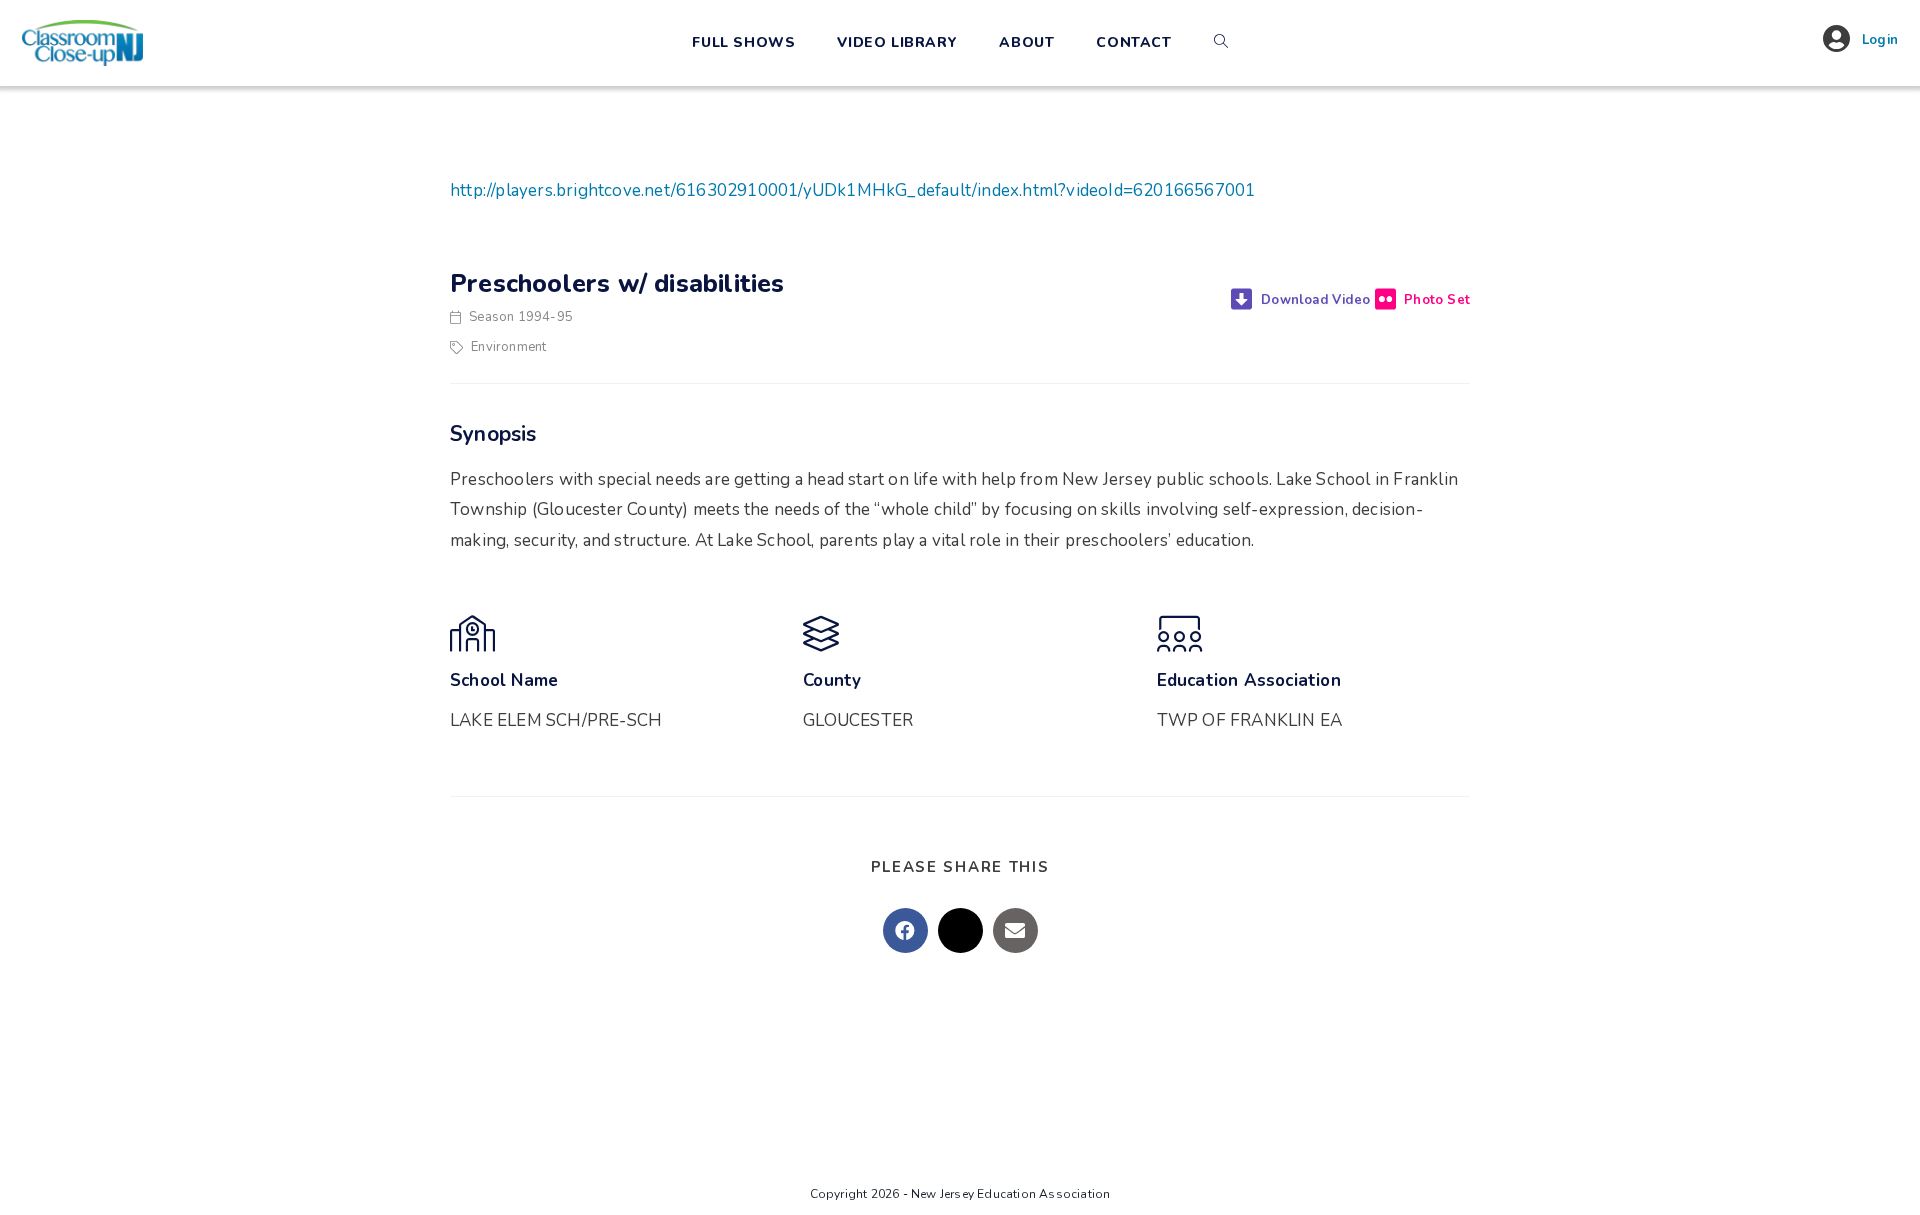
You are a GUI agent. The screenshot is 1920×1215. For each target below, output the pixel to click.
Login (1880, 40)
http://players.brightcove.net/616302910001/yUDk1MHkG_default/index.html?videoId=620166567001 (852, 190)
